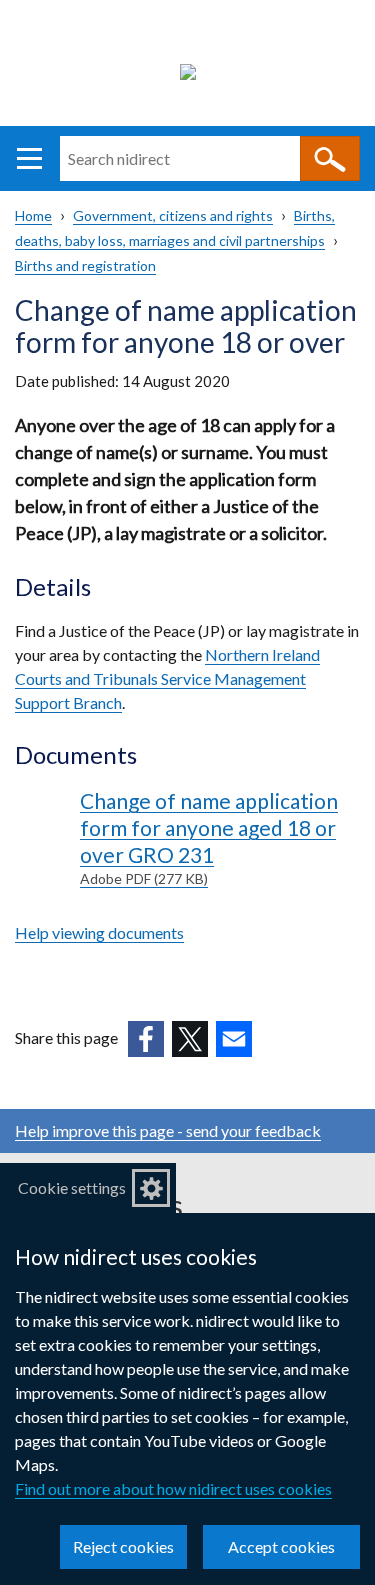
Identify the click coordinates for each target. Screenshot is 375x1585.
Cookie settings (72, 1187)
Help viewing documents (99, 932)
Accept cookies (281, 1546)
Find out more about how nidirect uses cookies (173, 1488)
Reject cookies (123, 1546)
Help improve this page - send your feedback (168, 1130)
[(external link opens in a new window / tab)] (146, 1039)
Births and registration (85, 265)
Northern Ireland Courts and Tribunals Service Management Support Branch (167, 678)
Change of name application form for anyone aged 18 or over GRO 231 (209, 837)
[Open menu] (29, 158)
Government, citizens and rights (173, 215)
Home (33, 215)
